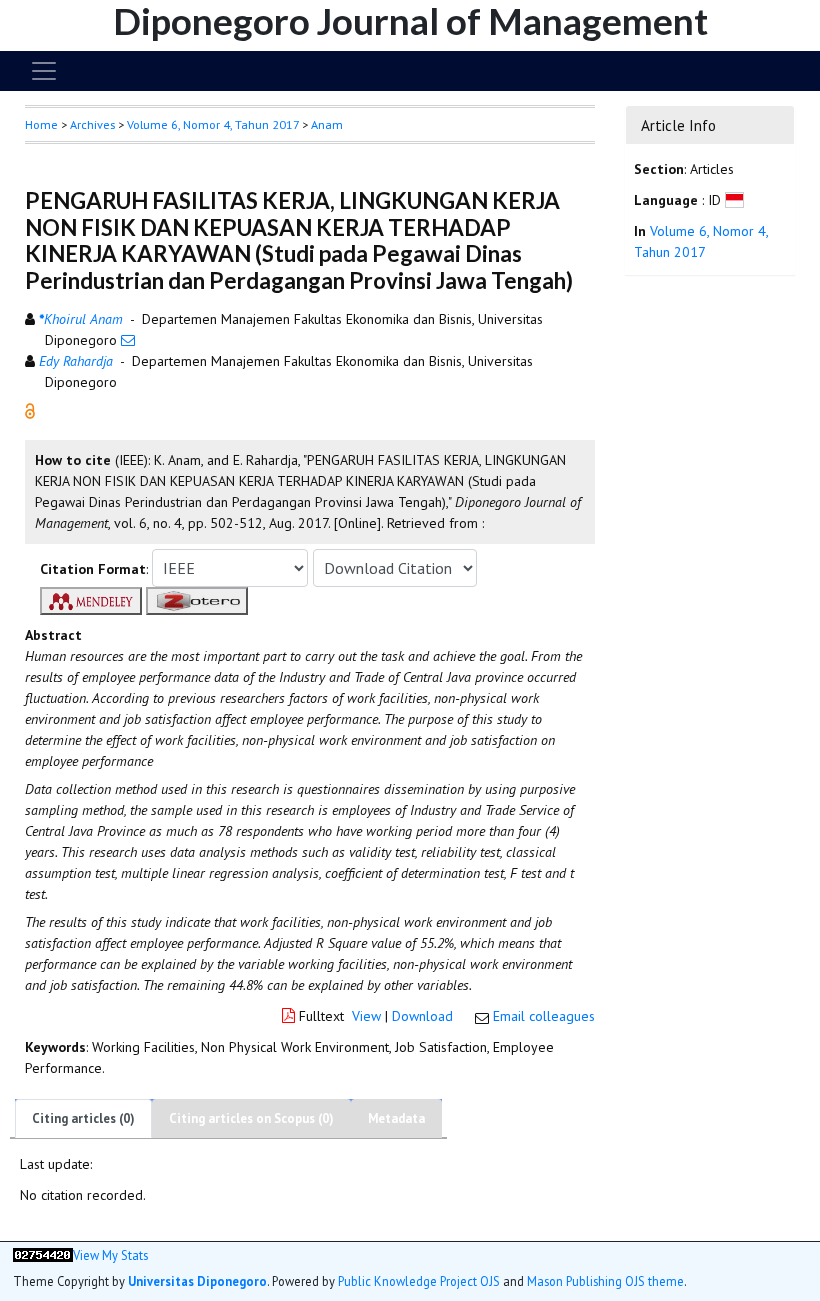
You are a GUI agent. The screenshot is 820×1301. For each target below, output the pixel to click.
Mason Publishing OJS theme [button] (605, 1281)
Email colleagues (544, 1016)
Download (422, 1016)
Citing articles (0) (83, 1118)
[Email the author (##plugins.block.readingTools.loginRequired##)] (128, 340)
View (366, 1016)
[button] (30, 410)
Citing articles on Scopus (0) (251, 1118)
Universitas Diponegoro (197, 1281)
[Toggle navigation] (44, 71)
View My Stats (110, 1255)
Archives (92, 124)
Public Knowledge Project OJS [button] (419, 1281)
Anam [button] (327, 124)
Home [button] (41, 124)
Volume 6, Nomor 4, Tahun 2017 (213, 124)
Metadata (396, 1118)
